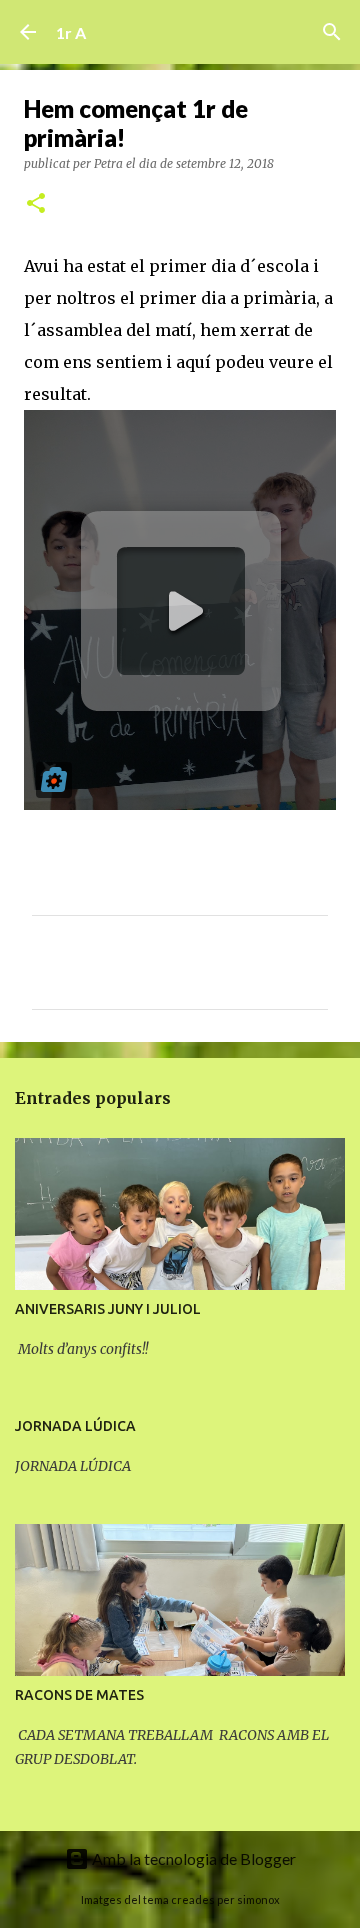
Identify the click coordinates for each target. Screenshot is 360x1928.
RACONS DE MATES (79, 1695)
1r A (71, 32)
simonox (258, 1899)
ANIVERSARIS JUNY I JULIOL (108, 1309)
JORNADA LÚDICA (75, 1426)
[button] (36, 204)
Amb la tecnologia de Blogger (192, 1858)
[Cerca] (332, 32)
